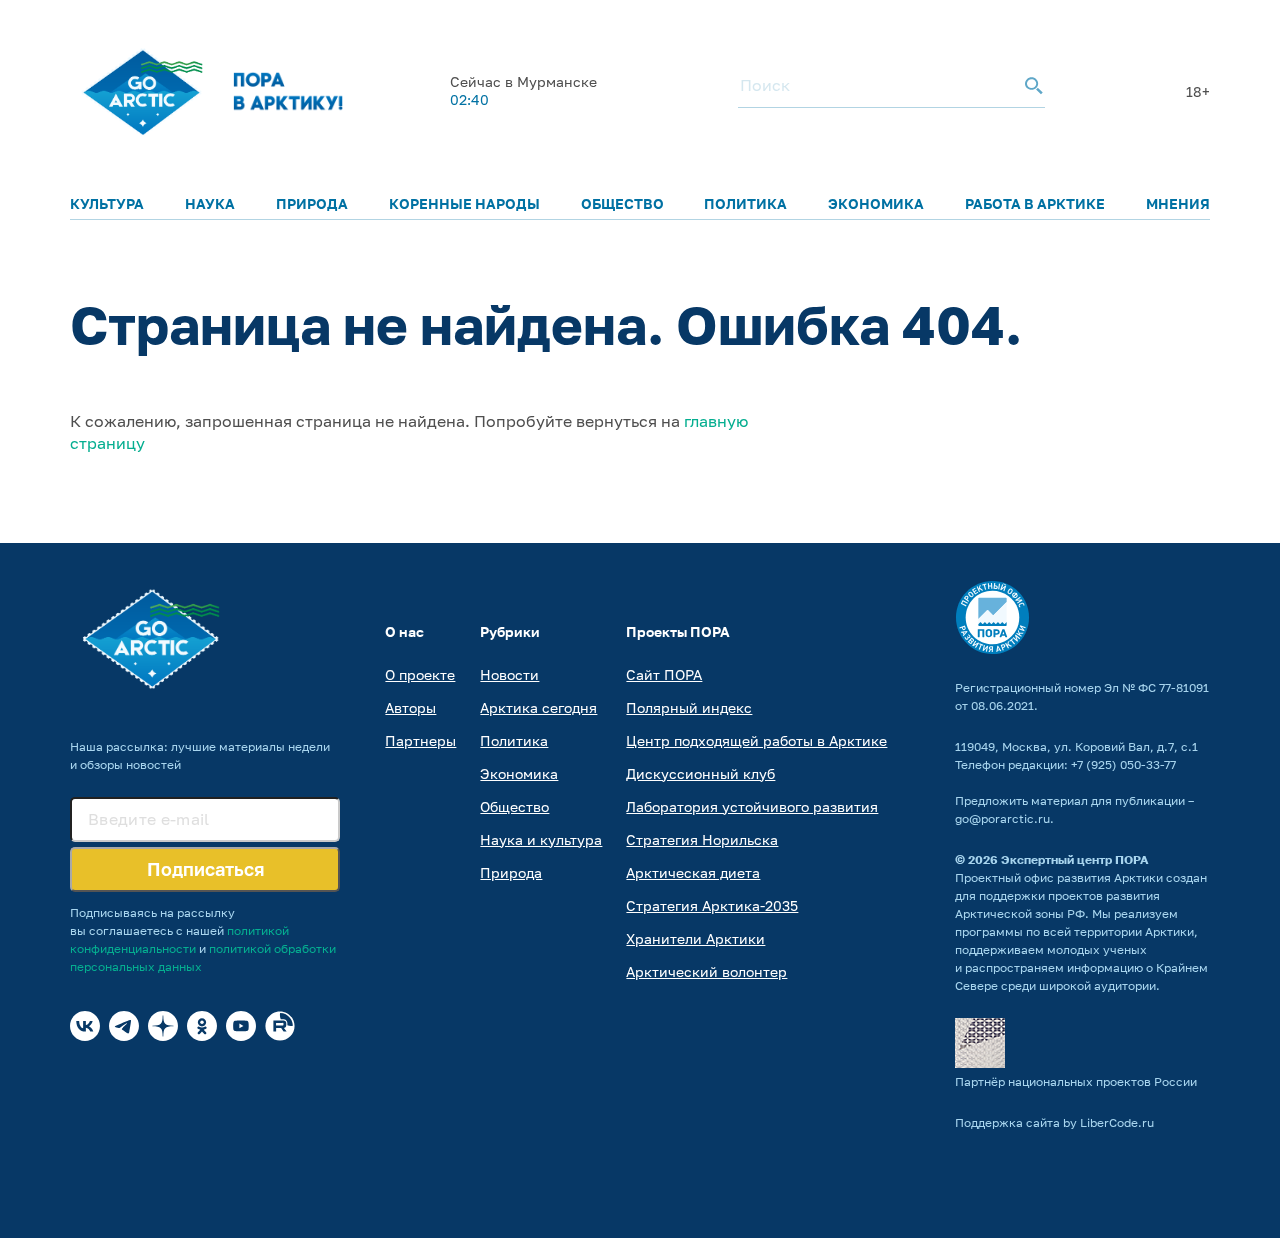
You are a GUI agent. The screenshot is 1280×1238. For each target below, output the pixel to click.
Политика (745, 203)
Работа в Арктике (1035, 203)
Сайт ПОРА (664, 674)
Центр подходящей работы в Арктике (756, 740)
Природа (312, 203)
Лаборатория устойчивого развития (752, 806)
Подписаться (205, 869)
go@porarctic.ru (1002, 818)
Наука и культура (541, 839)
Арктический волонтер (706, 971)
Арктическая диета (693, 872)
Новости (509, 674)
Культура (107, 203)
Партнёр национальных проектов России (1076, 1081)
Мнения (1178, 203)
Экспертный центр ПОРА (1075, 859)
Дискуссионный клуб (700, 773)
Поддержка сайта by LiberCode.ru (1054, 1122)
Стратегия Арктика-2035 (712, 905)
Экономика (876, 203)
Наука (210, 203)
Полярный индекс (689, 707)
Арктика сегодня (538, 707)
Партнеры (420, 740)
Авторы (410, 707)
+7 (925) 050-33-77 (1123, 764)
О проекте (420, 674)
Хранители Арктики (695, 938)
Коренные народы (464, 203)
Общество (622, 203)
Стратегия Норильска (702, 839)
